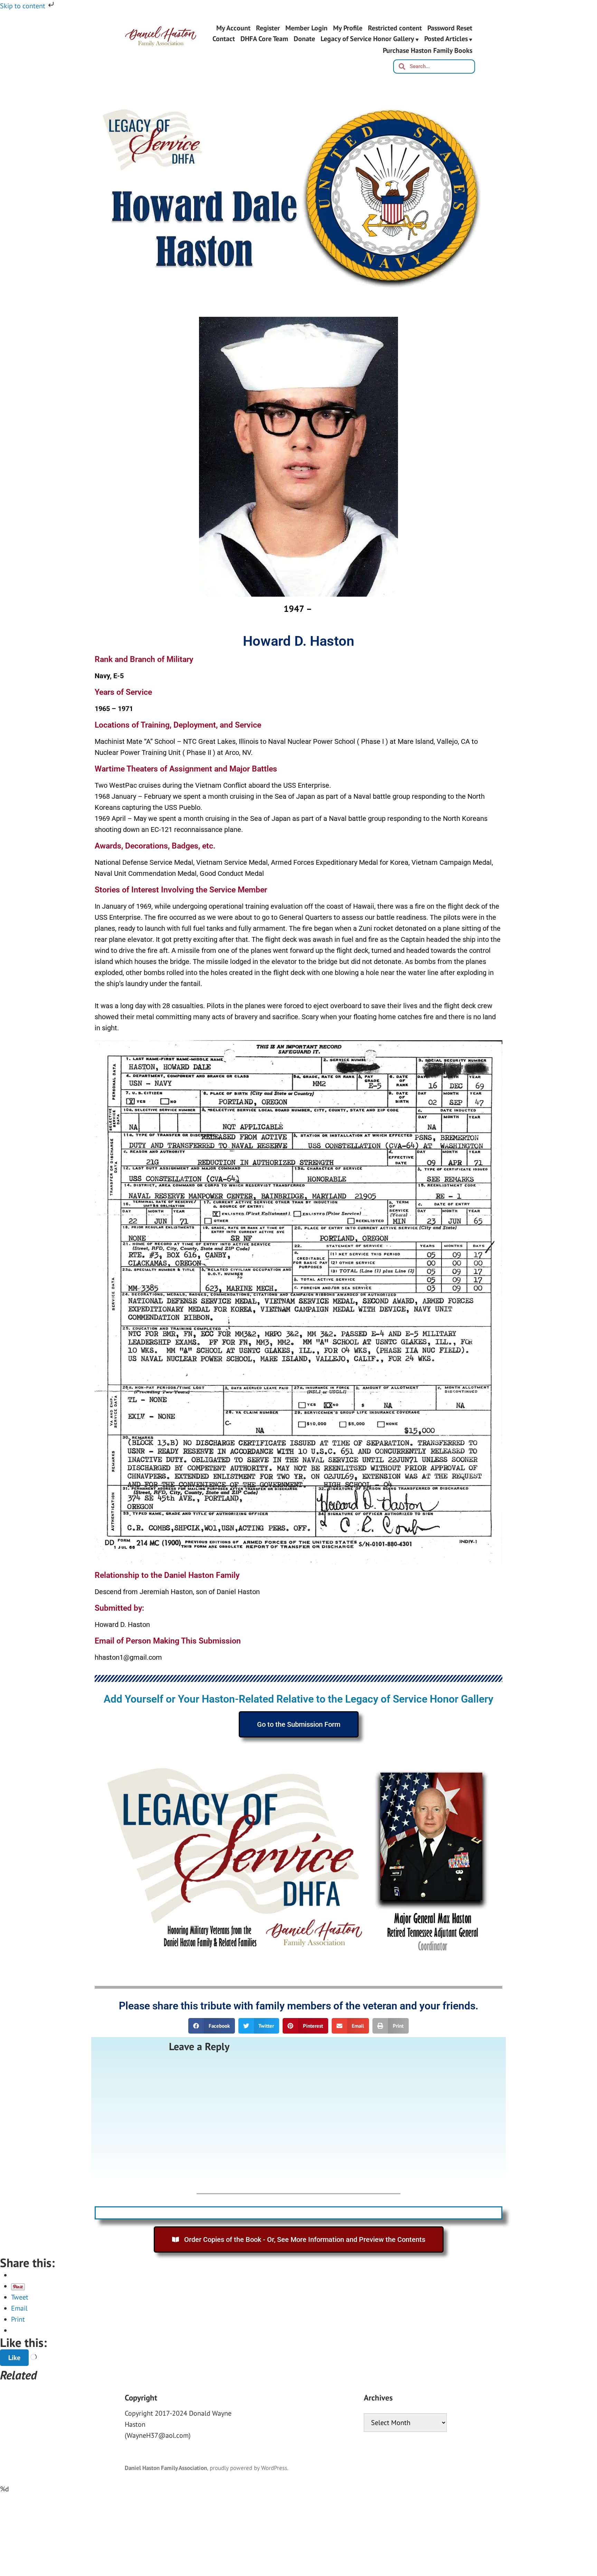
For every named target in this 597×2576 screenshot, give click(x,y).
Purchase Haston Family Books (428, 50)
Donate (304, 39)
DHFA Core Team (264, 39)
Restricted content (395, 28)
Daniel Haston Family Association (166, 2468)
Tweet (20, 2297)
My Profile (348, 28)
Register (268, 28)
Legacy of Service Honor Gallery (367, 39)
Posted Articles (446, 39)
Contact (224, 39)
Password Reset (450, 28)
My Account (233, 28)
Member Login (306, 28)
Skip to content (23, 6)
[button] (212, 2026)
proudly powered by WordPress (248, 2468)
